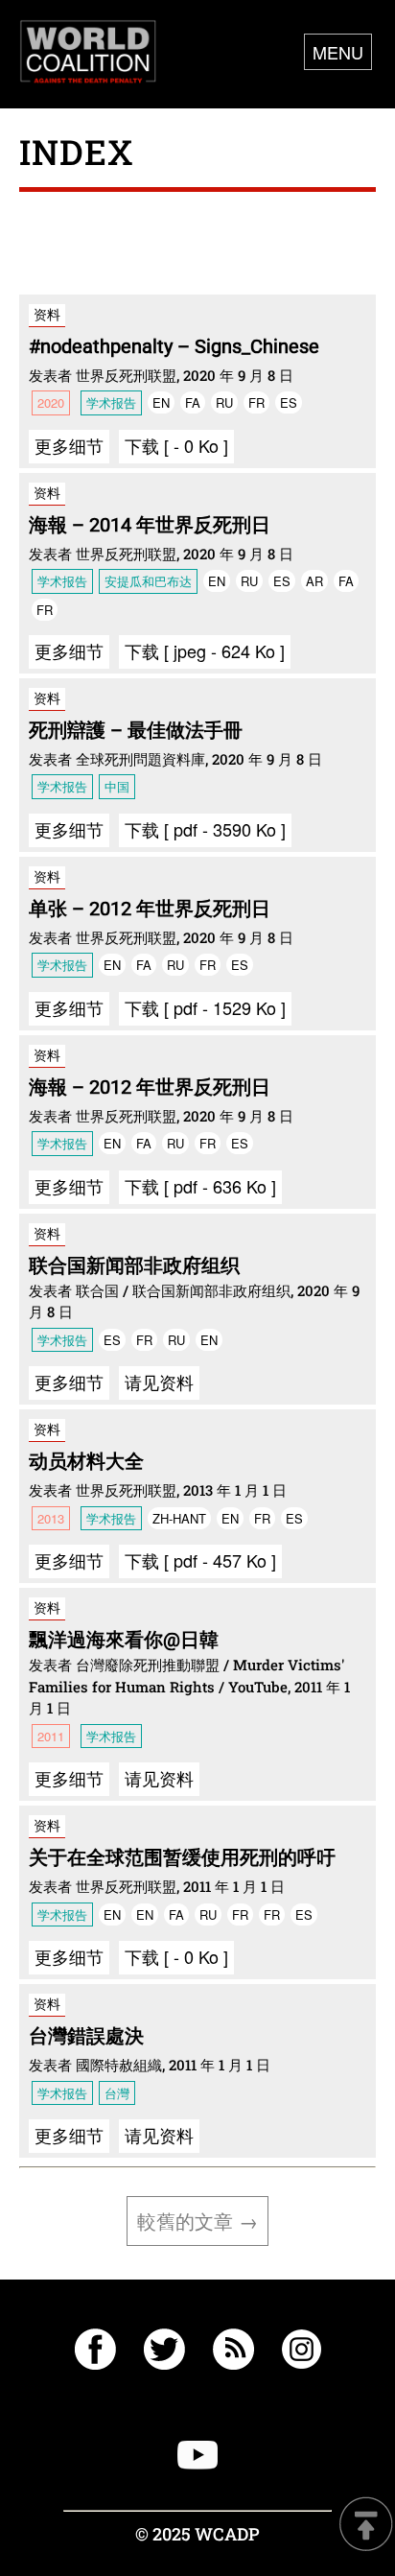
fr (256, 402)
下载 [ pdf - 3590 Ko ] (205, 829)
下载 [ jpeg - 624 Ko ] (205, 650)
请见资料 (159, 1382)
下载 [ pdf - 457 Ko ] (200, 1560)
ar (314, 581)
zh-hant (179, 1518)
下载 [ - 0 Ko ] (176, 445)
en (161, 402)
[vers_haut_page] (366, 2526)
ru (224, 402)
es (289, 402)
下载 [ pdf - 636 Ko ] (200, 1186)
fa (193, 402)
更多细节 (69, 445)
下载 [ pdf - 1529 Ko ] (205, 1007)
